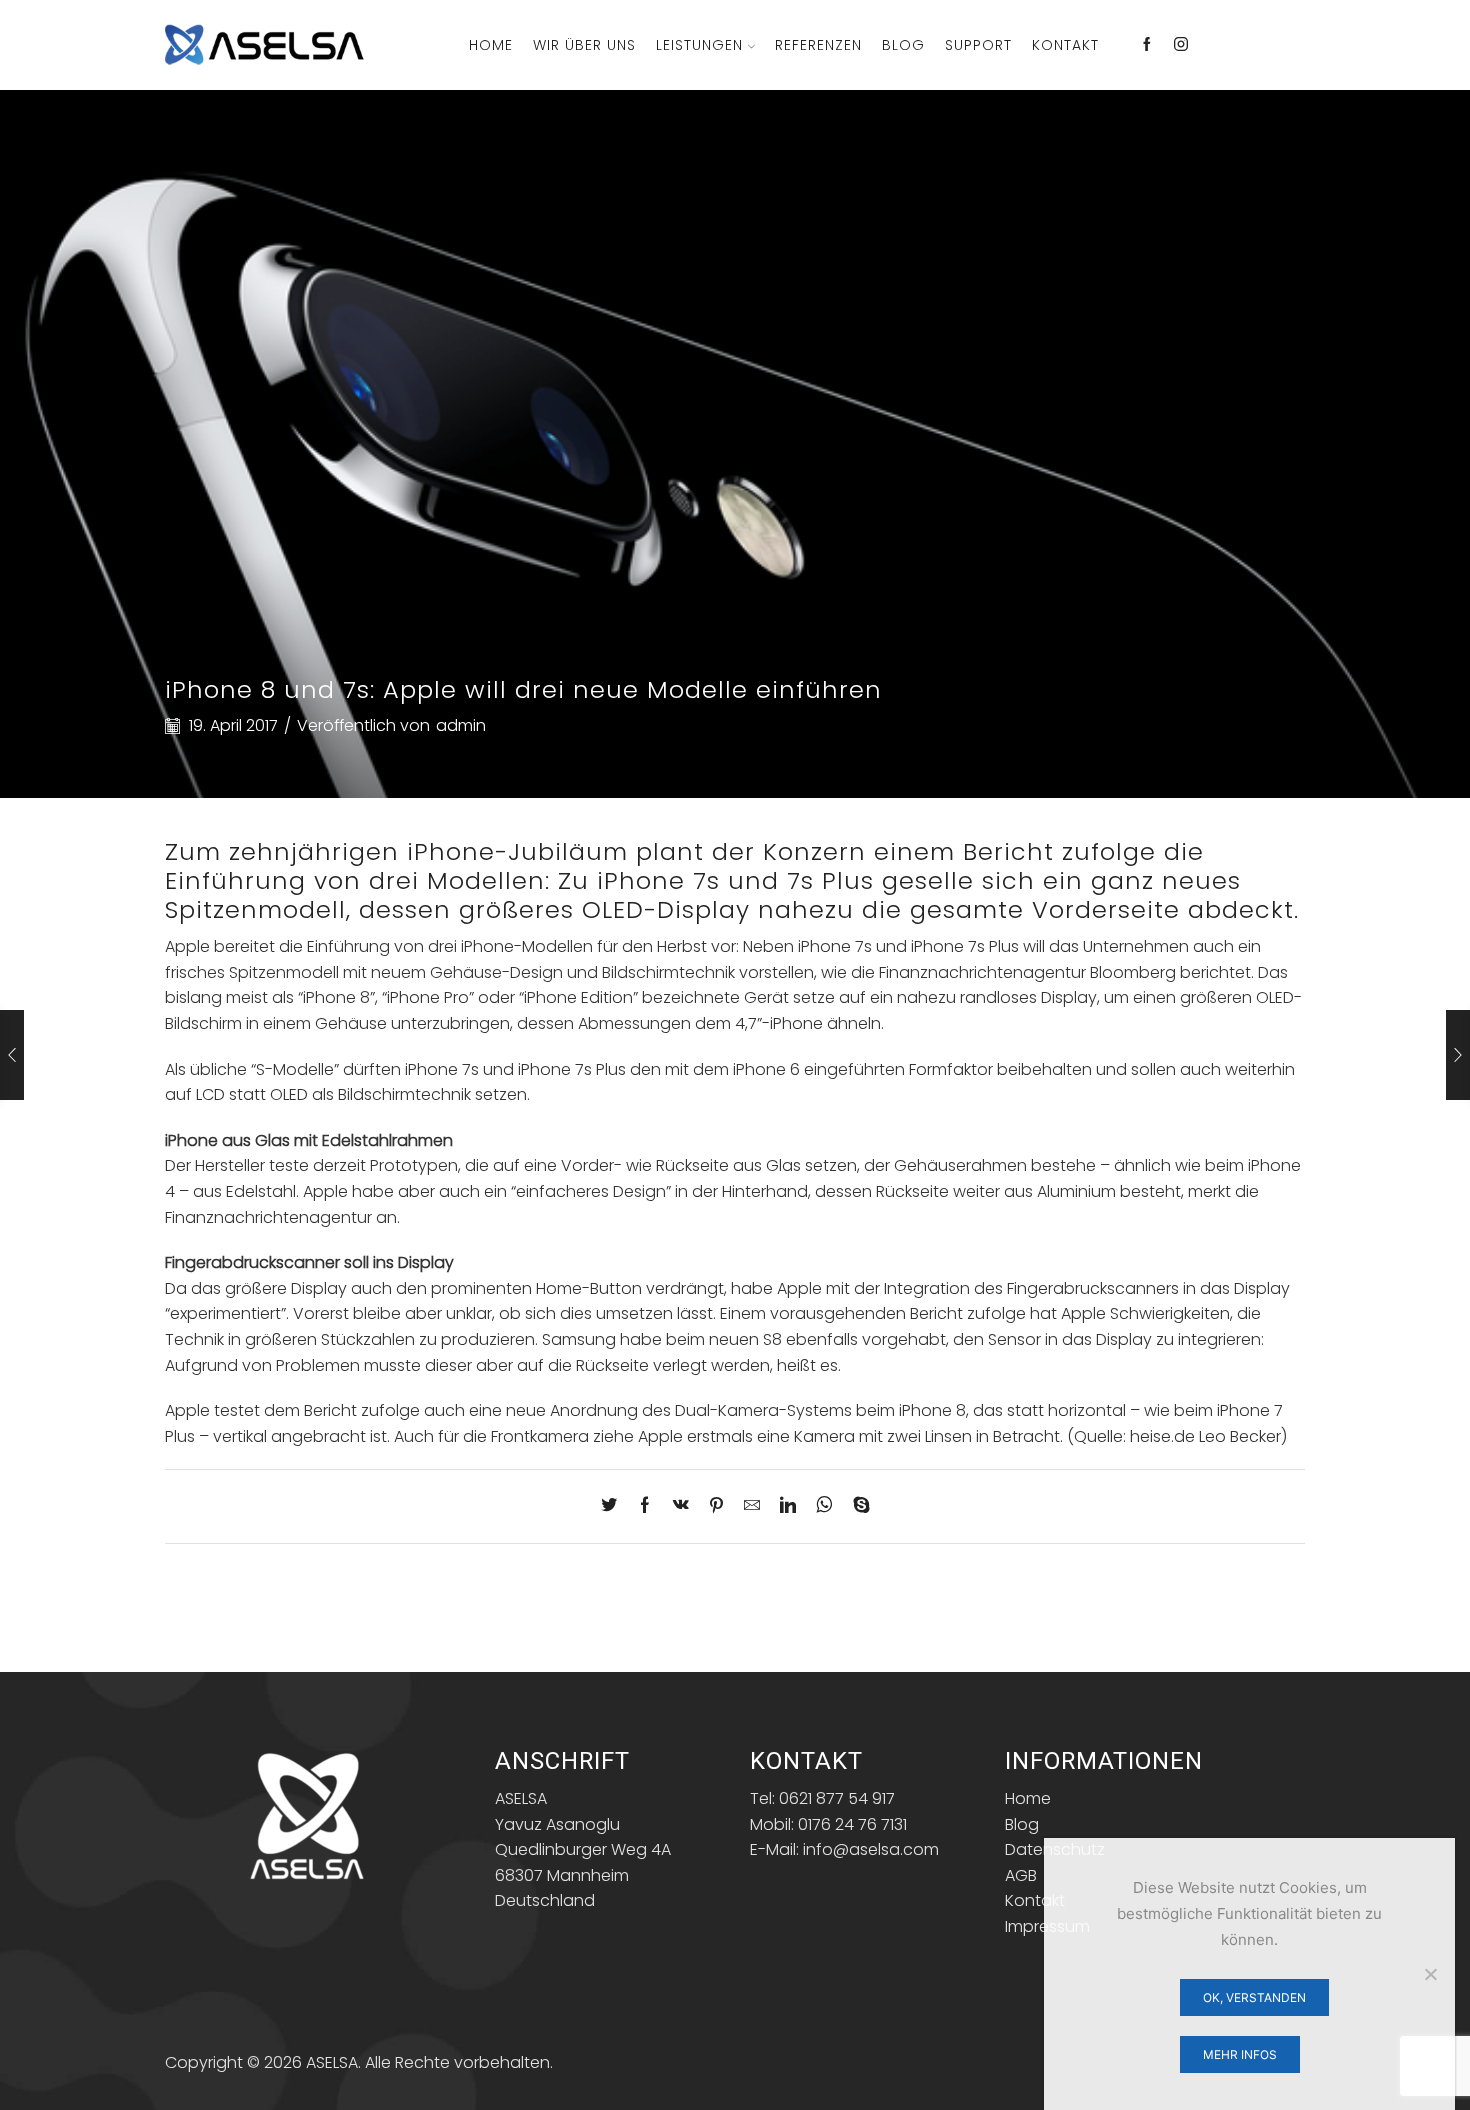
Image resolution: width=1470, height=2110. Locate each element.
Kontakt (1065, 45)
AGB (1021, 1875)
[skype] (856, 1506)
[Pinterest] (716, 1506)
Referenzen (818, 45)
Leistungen (699, 45)
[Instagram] (1181, 45)
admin (461, 726)
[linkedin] (788, 1506)
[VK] (681, 1506)
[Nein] (1430, 1974)
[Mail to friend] (752, 1506)
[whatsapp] (824, 1506)
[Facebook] (1147, 45)
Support (978, 45)
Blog (903, 45)
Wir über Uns (584, 45)
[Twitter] (614, 1506)
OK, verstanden (1254, 1997)
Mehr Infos (1240, 2054)
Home (491, 45)
